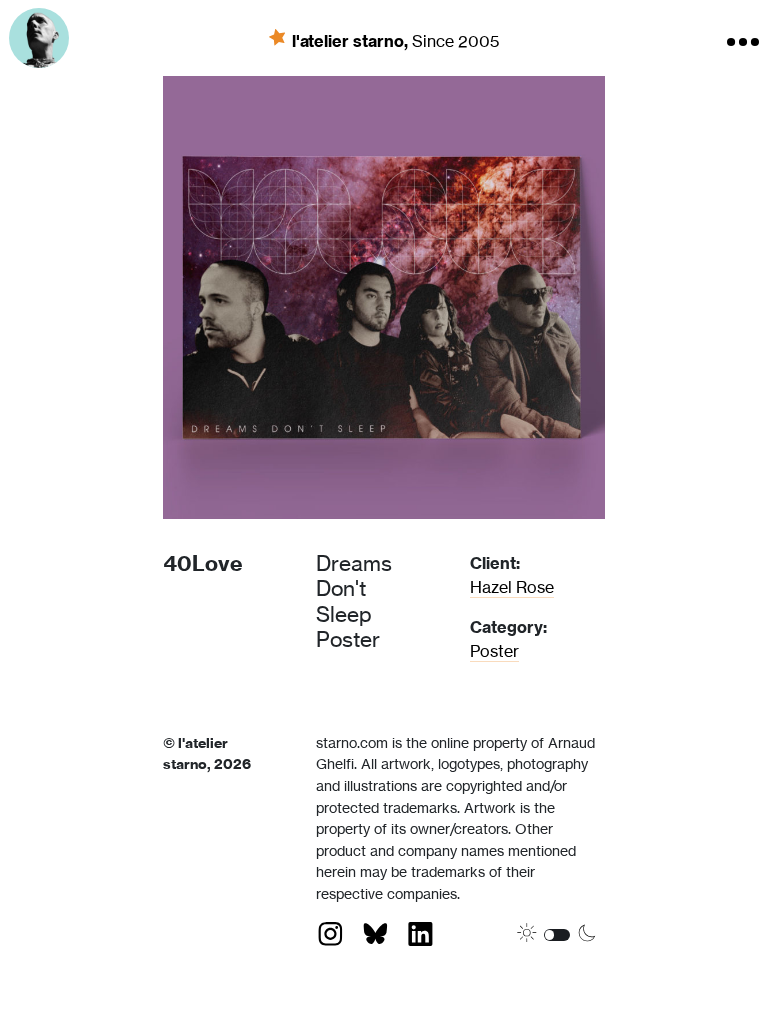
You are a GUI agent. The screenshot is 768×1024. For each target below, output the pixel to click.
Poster (494, 651)
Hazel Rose (512, 587)
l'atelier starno (352, 40)
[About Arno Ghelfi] (39, 38)
